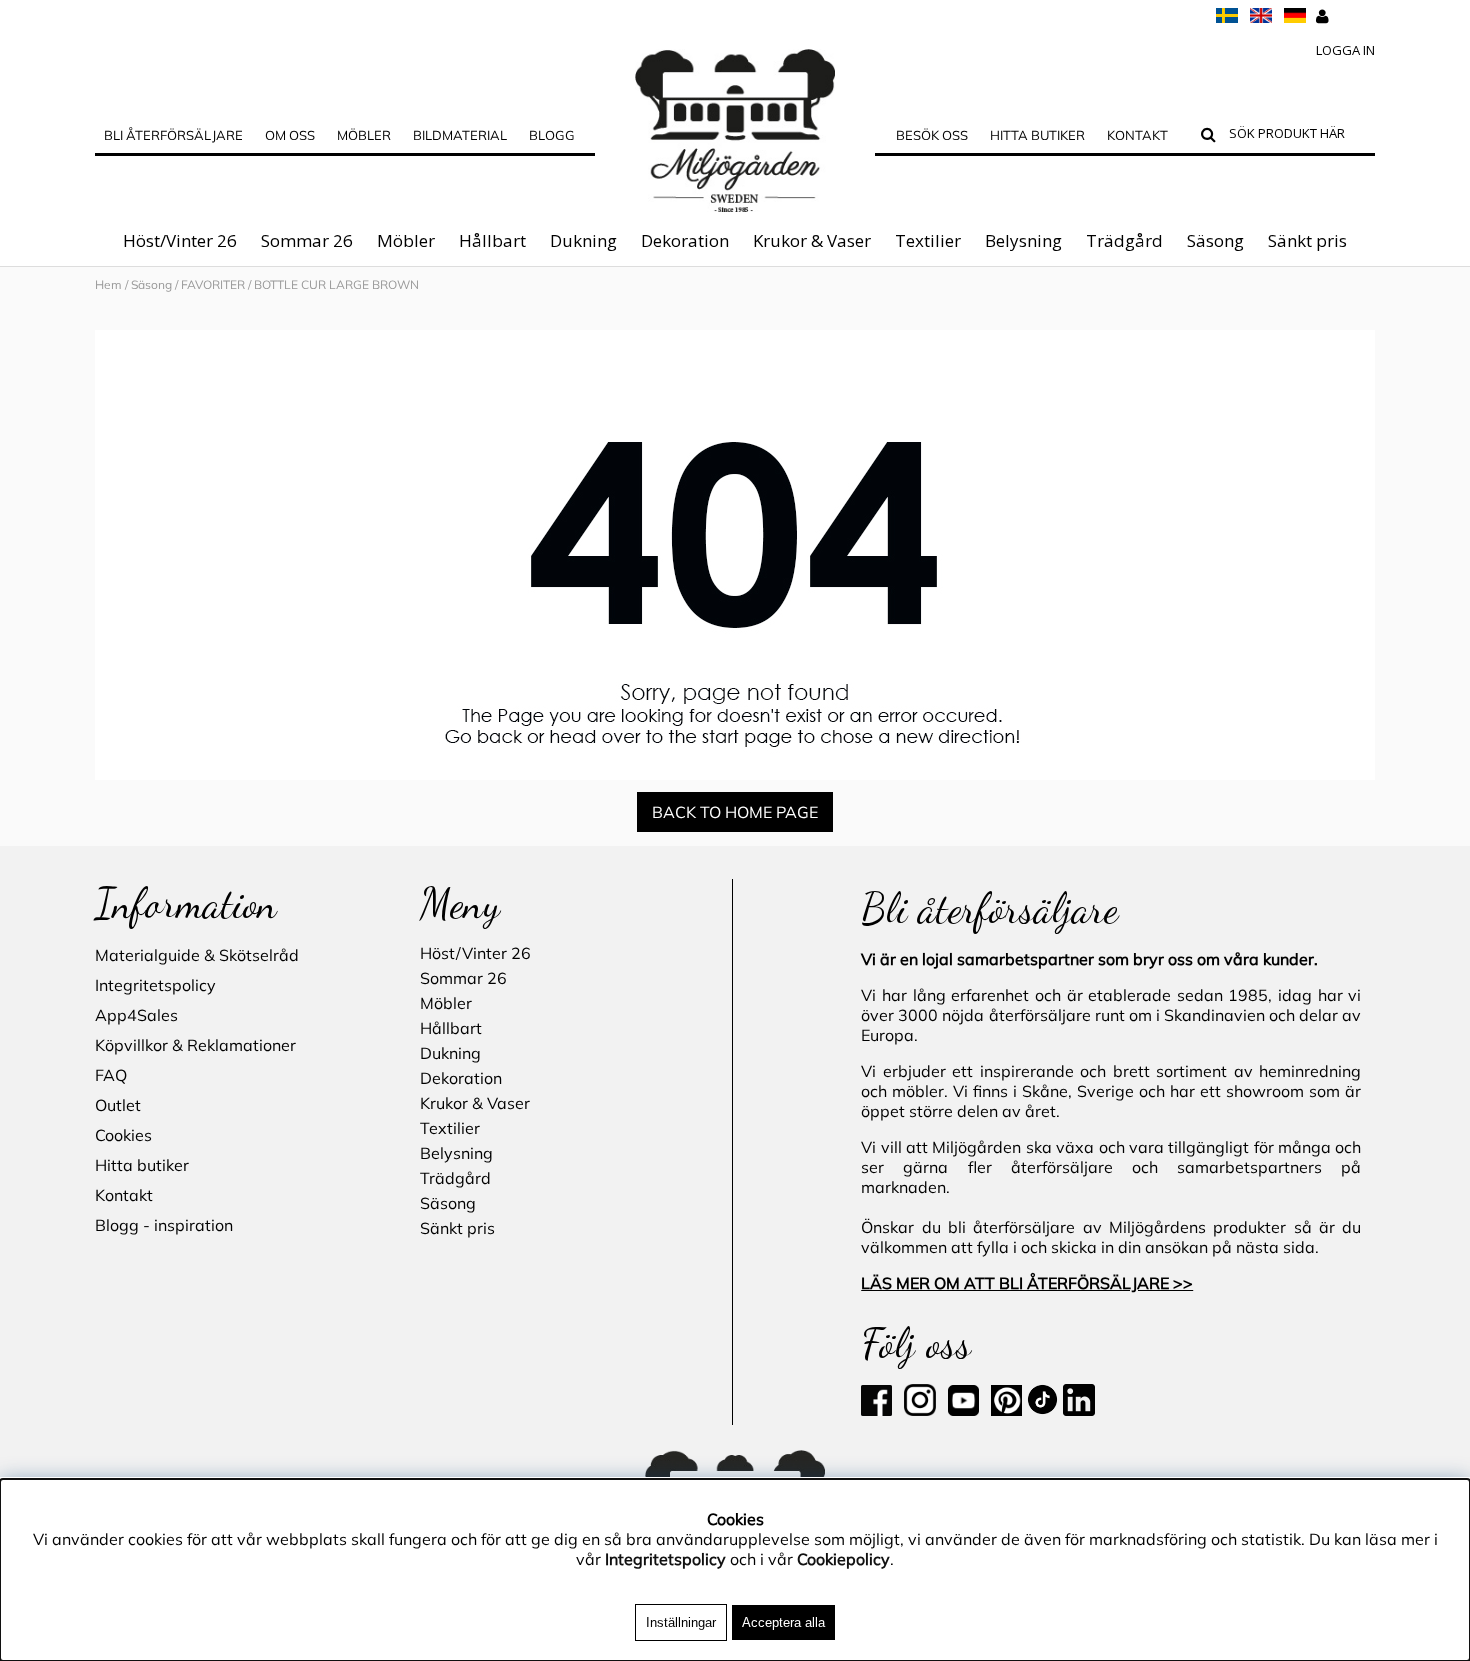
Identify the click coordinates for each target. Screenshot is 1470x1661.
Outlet (118, 1105)
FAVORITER (213, 284)
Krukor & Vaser (812, 240)
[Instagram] (920, 1410)
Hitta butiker (1037, 135)
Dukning (583, 240)
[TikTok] (1044, 1410)
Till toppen (39, 312)
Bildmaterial (460, 135)
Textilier (928, 240)
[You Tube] (961, 1410)
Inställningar (681, 1622)
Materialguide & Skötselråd (197, 955)
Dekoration (685, 240)
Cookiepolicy (843, 1559)
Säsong (1215, 240)
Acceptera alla (783, 1622)
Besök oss (932, 135)
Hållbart (492, 240)
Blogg (552, 135)
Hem (108, 284)
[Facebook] (880, 1410)
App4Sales (136, 1015)
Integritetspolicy (155, 985)
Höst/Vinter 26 (180, 240)
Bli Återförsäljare (173, 135)
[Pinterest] (1004, 1410)
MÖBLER (364, 135)
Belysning (1023, 240)
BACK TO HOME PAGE (735, 812)
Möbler (406, 240)
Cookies (123, 1135)
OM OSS (290, 135)
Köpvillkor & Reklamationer (195, 1045)
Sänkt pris (1307, 240)
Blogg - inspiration (164, 1225)
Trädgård (1124, 240)
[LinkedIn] (1079, 1410)
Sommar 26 (307, 240)
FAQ (111, 1075)
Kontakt (1137, 135)
